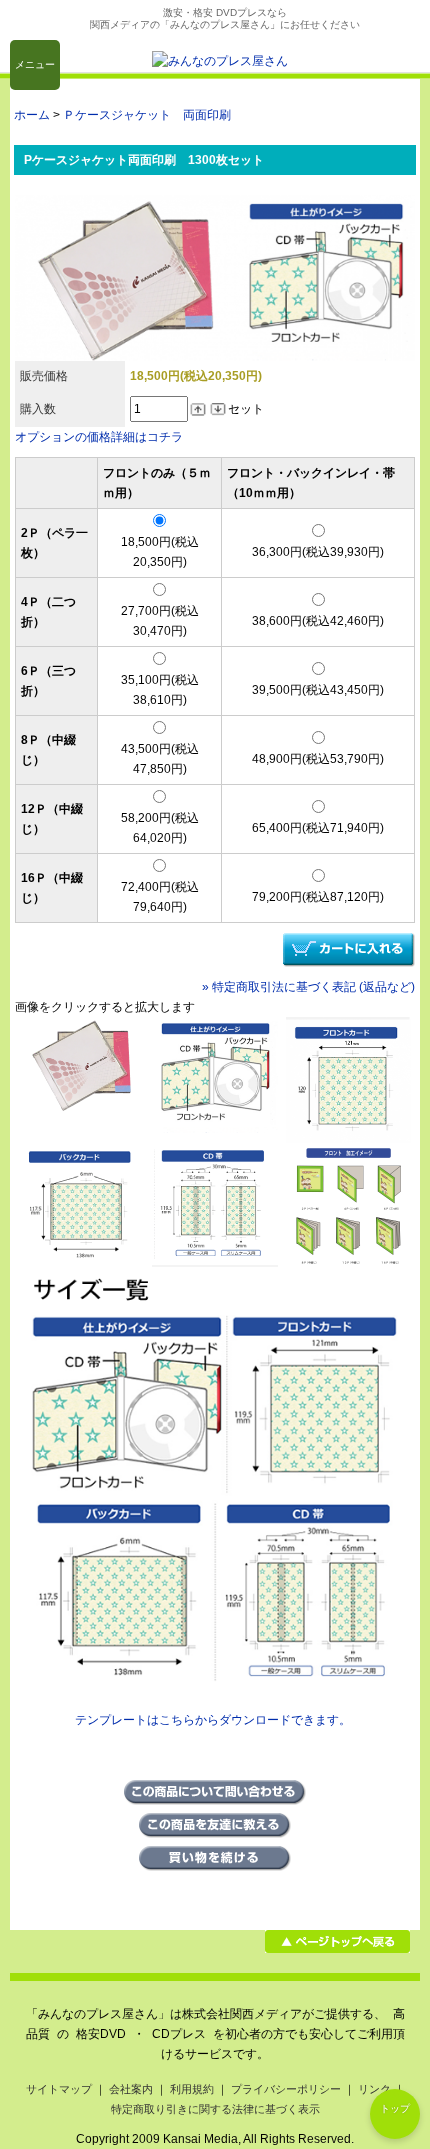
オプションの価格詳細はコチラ (99, 437)
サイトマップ (59, 2089)
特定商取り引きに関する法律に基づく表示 (215, 2109)
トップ (395, 2108)
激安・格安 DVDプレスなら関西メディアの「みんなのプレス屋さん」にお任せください (225, 18)
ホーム (32, 115)
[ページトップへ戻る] (337, 1949)
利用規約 (192, 2089)
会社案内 (131, 2089)
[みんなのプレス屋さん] (220, 61)
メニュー (35, 64)
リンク (374, 2089)
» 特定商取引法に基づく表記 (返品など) (308, 987)
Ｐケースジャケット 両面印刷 (147, 115)
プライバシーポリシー (286, 2089)
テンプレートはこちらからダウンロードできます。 (213, 1720)
